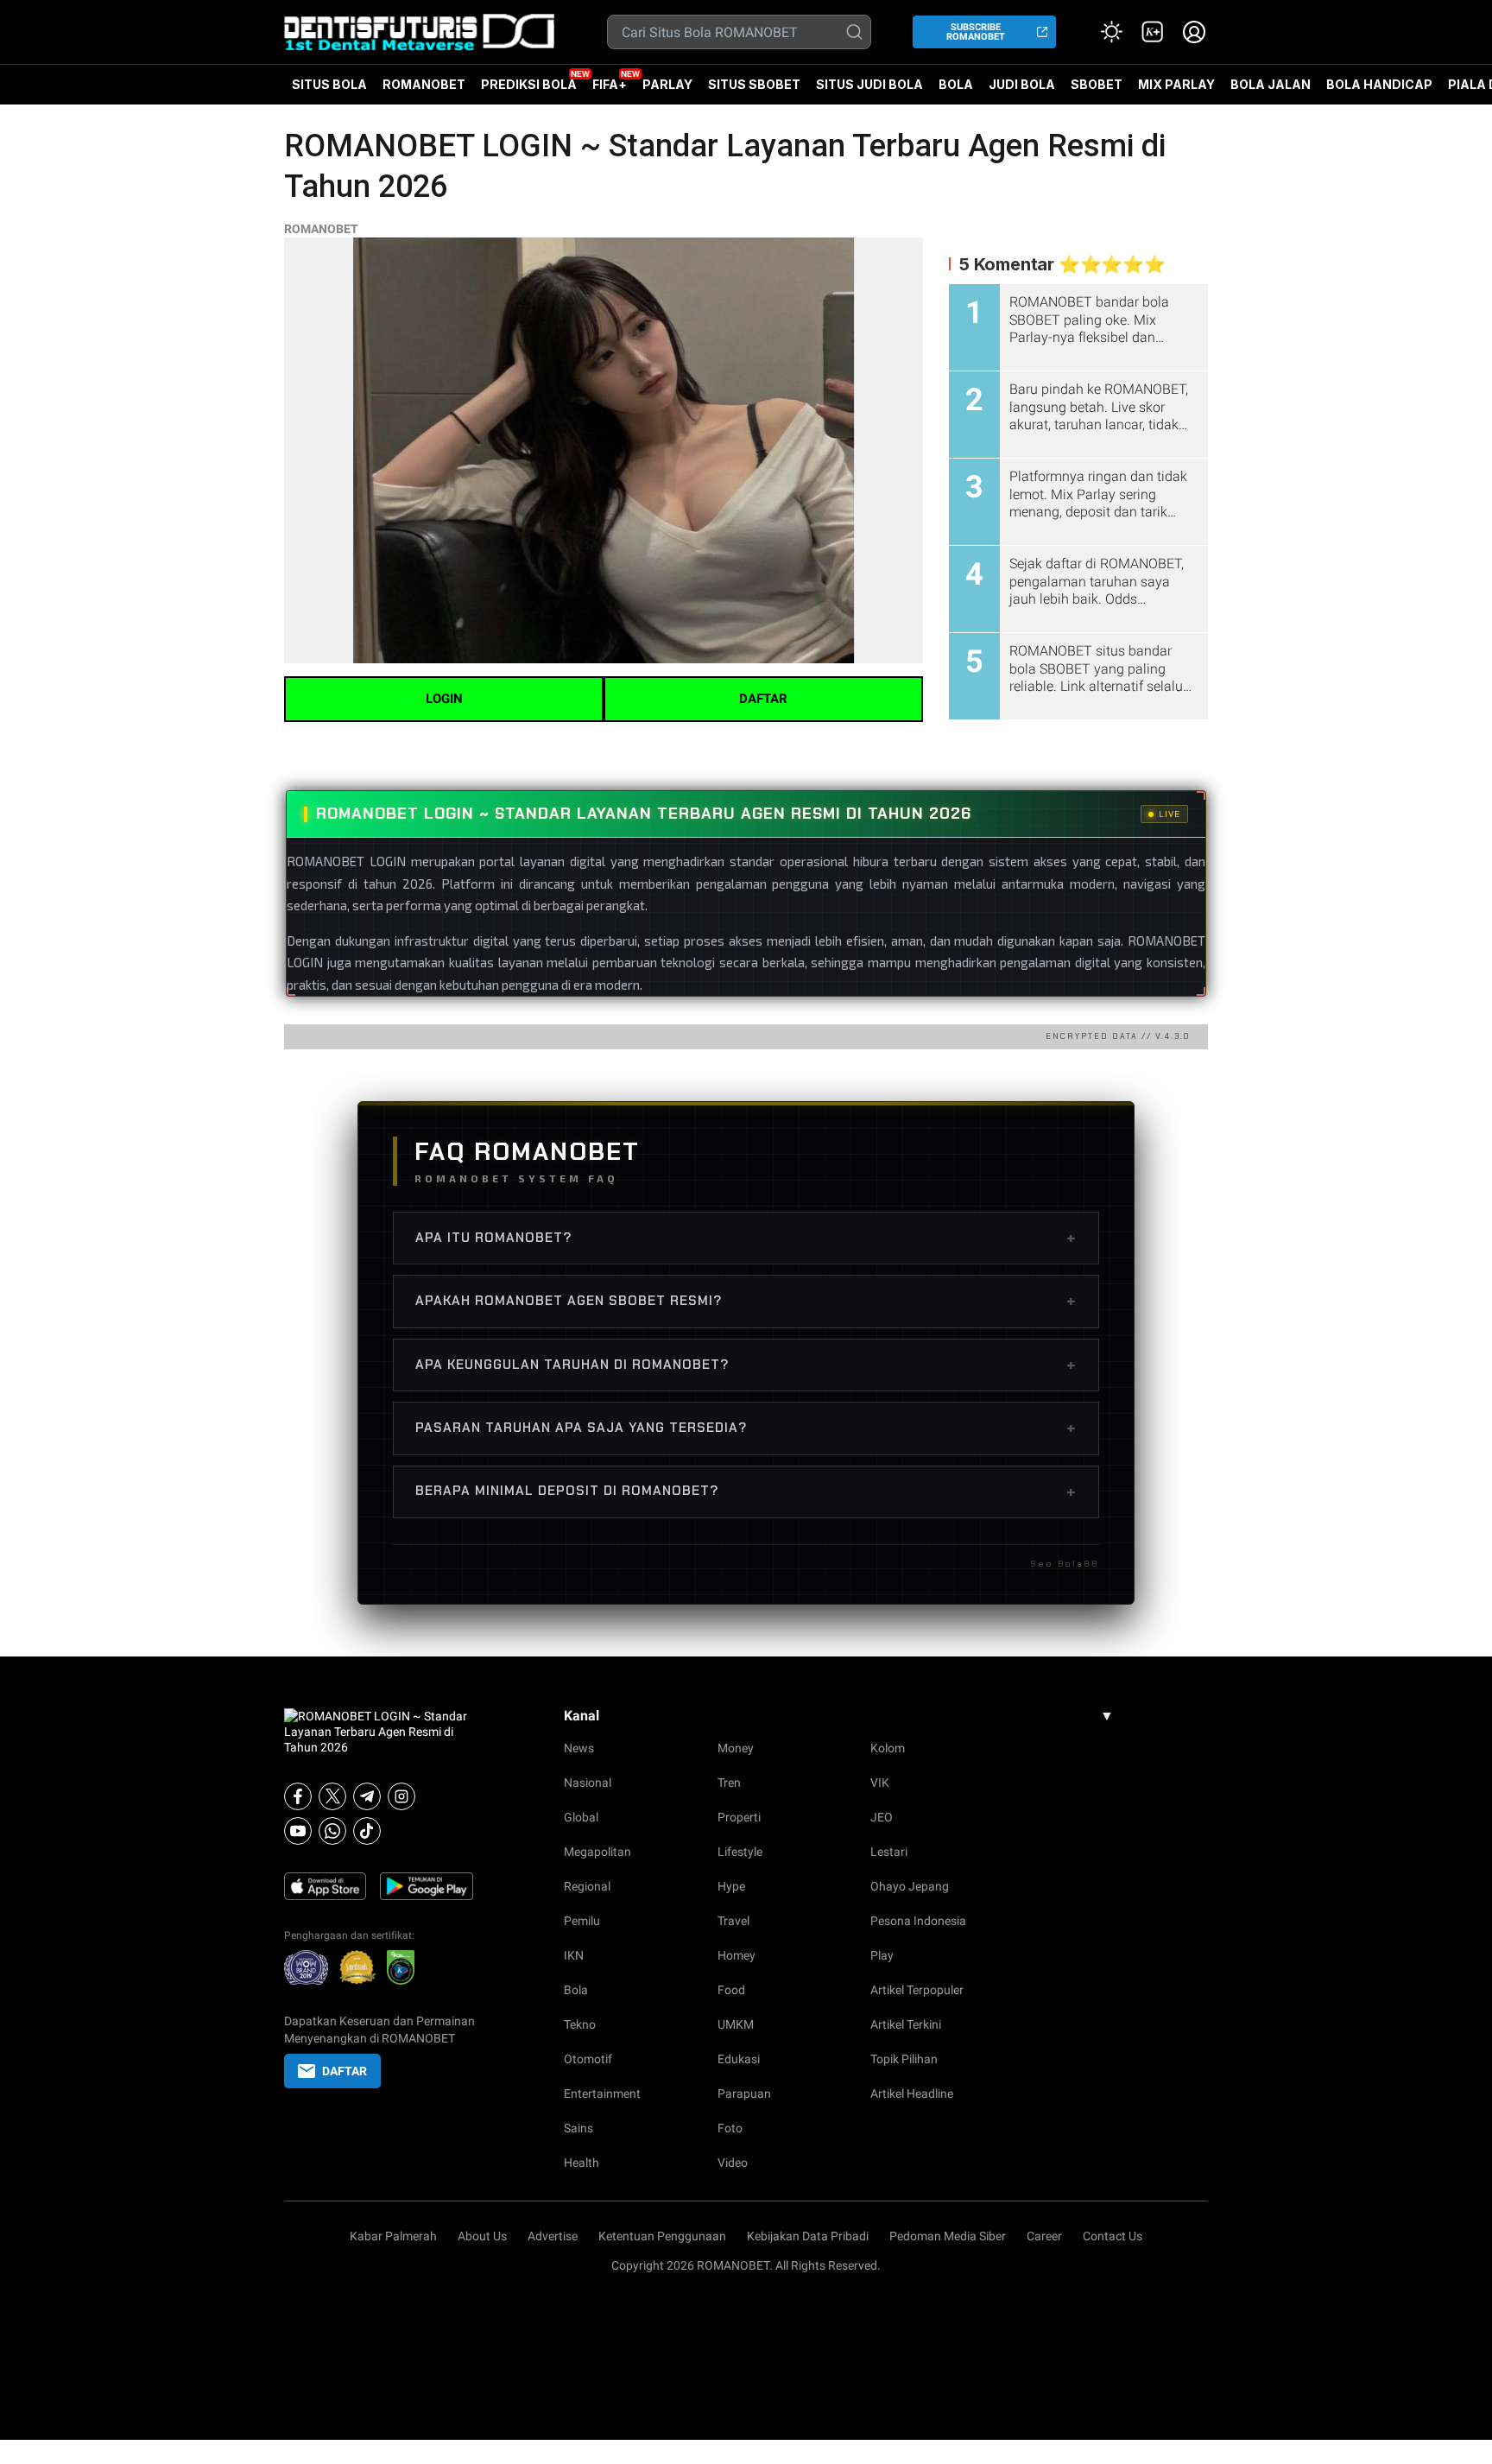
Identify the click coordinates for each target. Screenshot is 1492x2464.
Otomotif (588, 2059)
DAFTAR (763, 699)
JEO (882, 1817)
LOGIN (444, 699)
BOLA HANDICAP (1379, 84)
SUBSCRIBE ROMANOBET (976, 32)
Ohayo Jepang (910, 1886)
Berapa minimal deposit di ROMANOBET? (746, 1492)
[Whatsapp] (332, 1831)
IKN (574, 1955)
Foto (730, 2128)
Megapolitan (597, 1852)
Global (581, 1817)
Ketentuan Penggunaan (662, 2236)
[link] (1153, 32)
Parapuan (744, 2093)
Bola (576, 1990)
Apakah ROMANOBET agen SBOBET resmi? (746, 1301)
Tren (729, 1783)
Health (582, 2163)
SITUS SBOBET (754, 84)
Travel (733, 1921)
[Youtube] (298, 1831)
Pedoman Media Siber (948, 2236)
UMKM (736, 2024)
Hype (731, 1886)
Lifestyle (740, 1852)
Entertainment (602, 2093)
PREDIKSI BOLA (529, 84)
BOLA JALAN (1271, 84)
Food (731, 1990)
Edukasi (739, 2059)
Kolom (888, 1748)
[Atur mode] (1111, 32)
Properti (739, 1817)
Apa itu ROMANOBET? (746, 1238)
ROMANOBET (424, 84)
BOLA (956, 84)
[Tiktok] (367, 1831)
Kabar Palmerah (393, 2236)
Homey (737, 1955)
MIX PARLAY (1176, 84)
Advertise (553, 2236)
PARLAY (667, 84)
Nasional (588, 1783)
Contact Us (1113, 2236)
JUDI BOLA (1022, 84)
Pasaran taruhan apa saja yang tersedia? (746, 1428)
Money (736, 1748)
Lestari (889, 1852)
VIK (880, 1783)
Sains (578, 2128)
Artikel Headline (912, 2093)
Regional (587, 1886)
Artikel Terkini (906, 2024)
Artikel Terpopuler (917, 1990)
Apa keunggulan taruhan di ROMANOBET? (746, 1365)
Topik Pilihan (904, 2059)
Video (733, 2163)
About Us (482, 2236)
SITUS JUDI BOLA (869, 84)
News (579, 1748)
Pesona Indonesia (918, 1921)
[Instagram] (401, 1796)
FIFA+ (610, 84)
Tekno (580, 2024)
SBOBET (1097, 91)
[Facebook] (298, 1796)
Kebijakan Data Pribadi (808, 2236)
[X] (332, 1796)
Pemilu (582, 1921)
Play (882, 1955)
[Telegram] (367, 1796)
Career (1044, 2236)
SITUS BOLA (329, 84)
